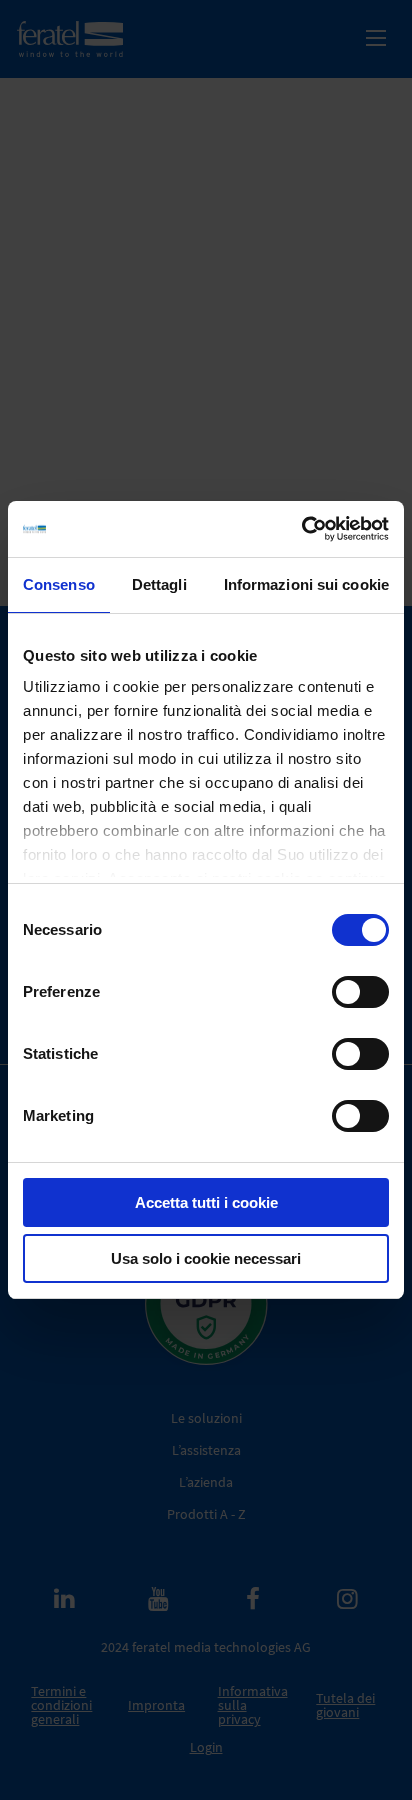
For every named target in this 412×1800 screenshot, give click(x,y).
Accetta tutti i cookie (206, 1202)
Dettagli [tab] (159, 584)
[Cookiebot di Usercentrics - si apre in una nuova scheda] (301, 529)
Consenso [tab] (59, 584)
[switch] (360, 992)
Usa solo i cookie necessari (206, 1258)
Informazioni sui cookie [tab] (306, 584)
